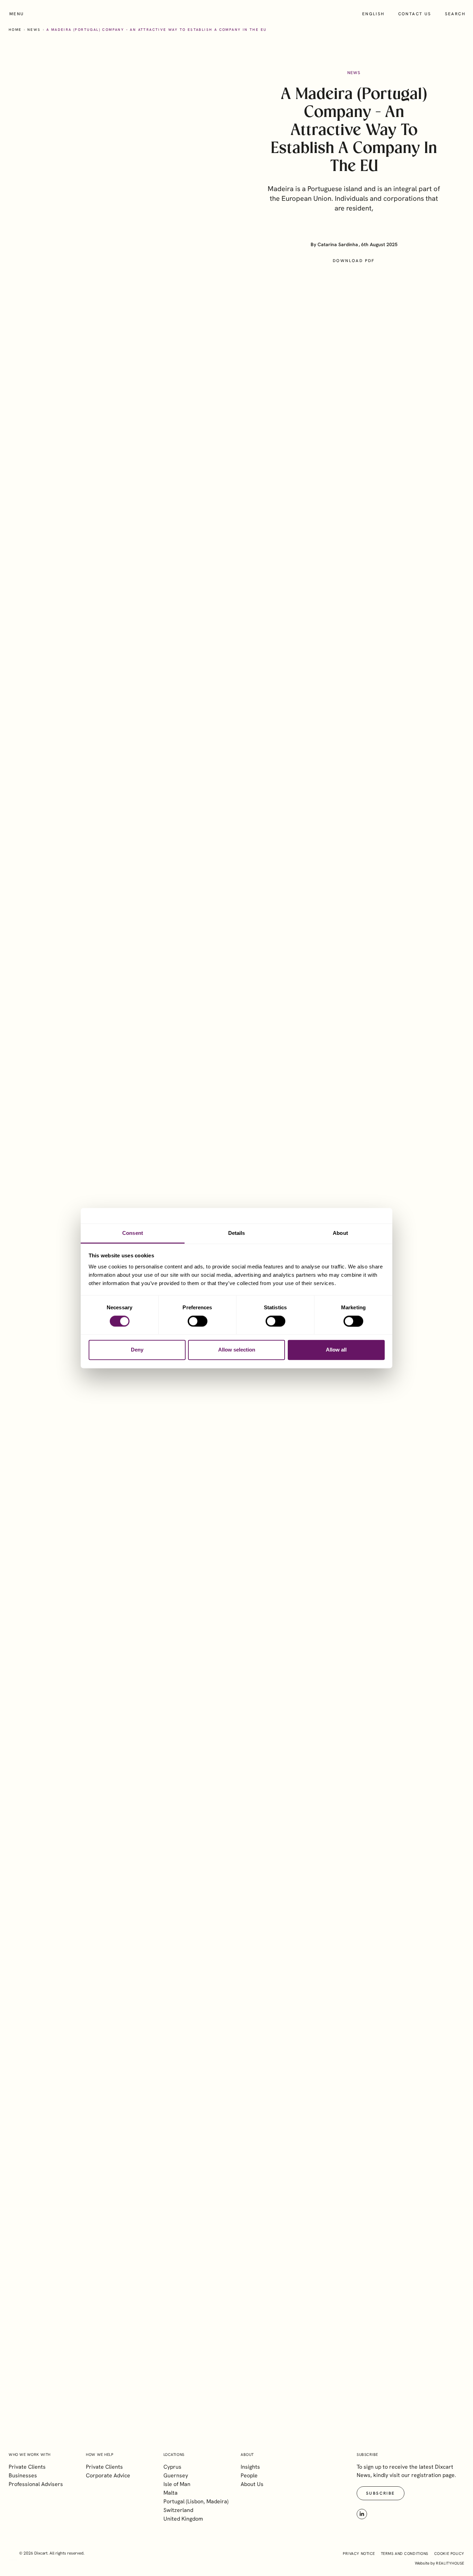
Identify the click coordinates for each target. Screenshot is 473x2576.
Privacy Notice (359, 2553)
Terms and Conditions (405, 2553)
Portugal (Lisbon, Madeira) (196, 2501)
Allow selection (237, 1350)
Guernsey (176, 2475)
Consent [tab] (133, 1233)
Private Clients (27, 2467)
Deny (137, 1350)
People (249, 2475)
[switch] (198, 1321)
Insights (250, 2467)
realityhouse (450, 2563)
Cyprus (172, 2467)
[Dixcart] (237, 14)
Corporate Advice (108, 2475)
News (34, 30)
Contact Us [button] (312, 1831)
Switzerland (178, 2510)
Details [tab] (237, 1233)
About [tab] (340, 1233)
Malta (171, 2493)
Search (455, 14)
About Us (252, 2484)
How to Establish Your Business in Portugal (124, 2303)
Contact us (415, 14)
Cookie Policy (449, 2553)
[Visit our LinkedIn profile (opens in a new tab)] (362, 2514)
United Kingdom (183, 2519)
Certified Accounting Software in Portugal (122, 2026)
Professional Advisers (36, 2484)
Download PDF (354, 261)
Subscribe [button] (329, 2386)
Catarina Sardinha (338, 244)
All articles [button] (437, 1933)
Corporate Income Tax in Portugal (108, 2165)
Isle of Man (177, 2484)
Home (15, 30)
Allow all (336, 1350)
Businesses (23, 2475)
